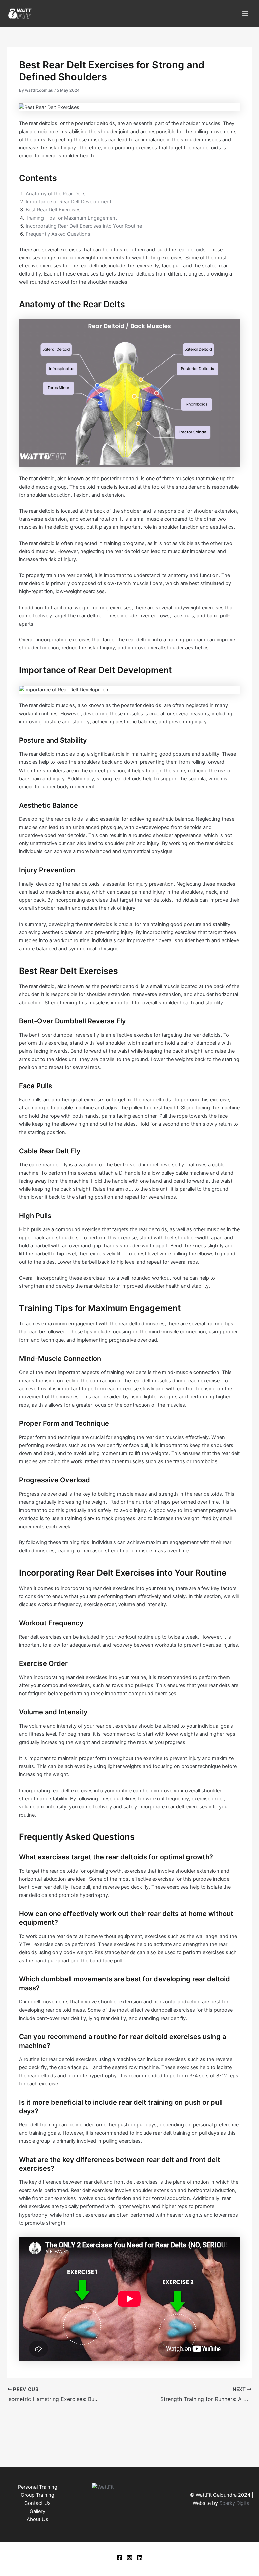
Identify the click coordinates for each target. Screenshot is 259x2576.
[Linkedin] (140, 2558)
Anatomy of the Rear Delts (56, 194)
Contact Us (37, 2503)
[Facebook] (119, 2558)
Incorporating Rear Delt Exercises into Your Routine (84, 226)
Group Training (37, 2495)
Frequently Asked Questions (58, 234)
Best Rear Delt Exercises (53, 210)
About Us (37, 2519)
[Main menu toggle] (245, 13)
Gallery (37, 2511)
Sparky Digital (235, 2503)
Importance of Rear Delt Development (68, 202)
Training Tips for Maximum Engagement (71, 218)
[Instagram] (129, 2558)
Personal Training (38, 2487)
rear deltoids (192, 250)
